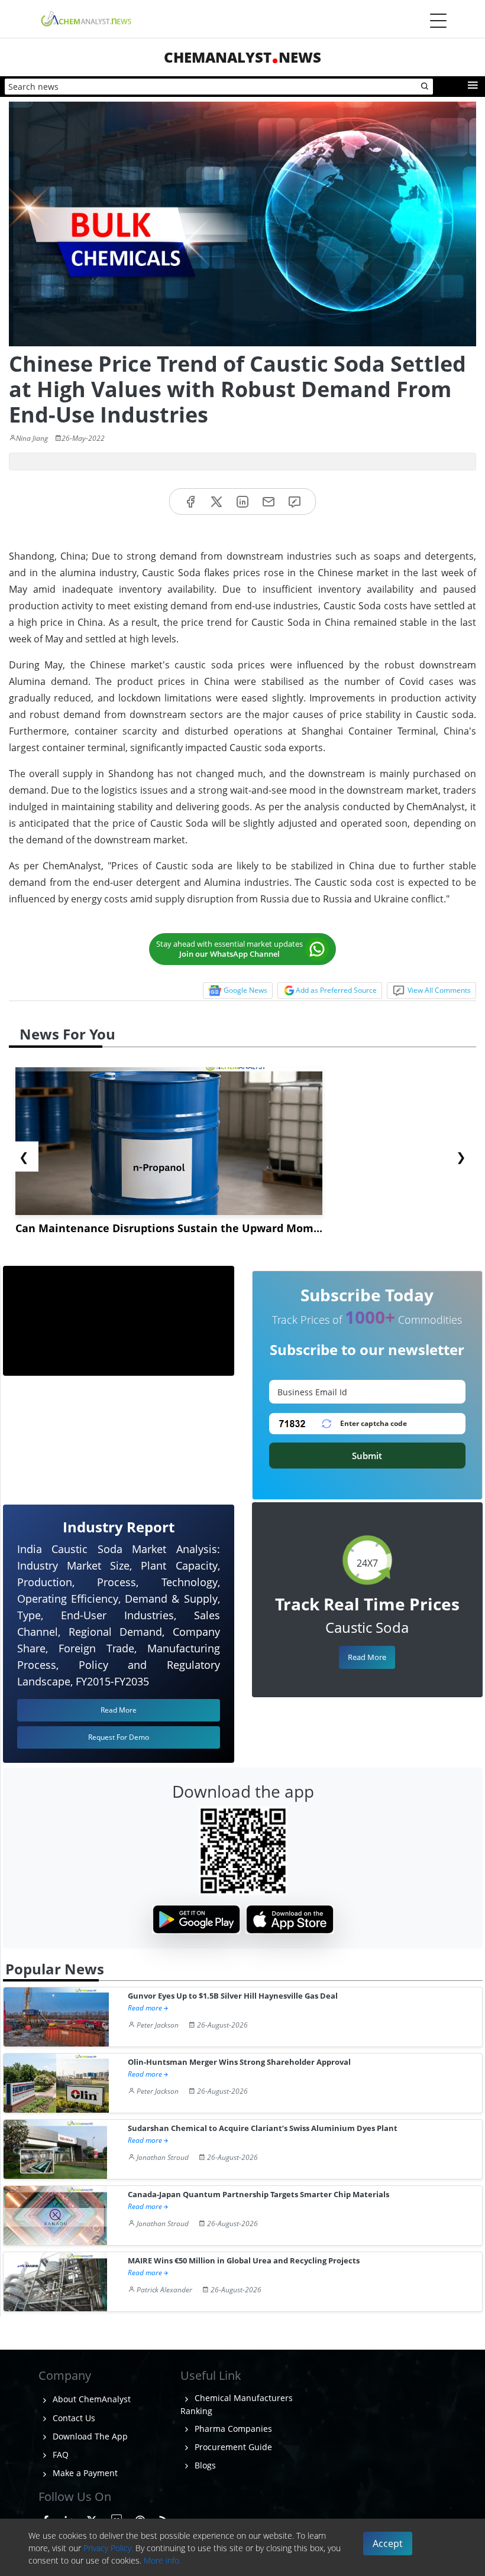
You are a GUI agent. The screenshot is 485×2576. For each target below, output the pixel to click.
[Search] (425, 87)
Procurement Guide (232, 2447)
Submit (367, 1456)
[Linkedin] (242, 501)
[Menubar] (438, 21)
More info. (162, 2560)
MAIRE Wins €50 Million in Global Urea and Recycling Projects (244, 2261)
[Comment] (295, 501)
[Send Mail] (269, 501)
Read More (367, 1657)
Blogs (204, 2465)
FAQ (59, 2455)
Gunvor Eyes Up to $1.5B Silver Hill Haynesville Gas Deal (233, 1996)
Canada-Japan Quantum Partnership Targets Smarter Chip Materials (258, 2195)
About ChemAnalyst (90, 2399)
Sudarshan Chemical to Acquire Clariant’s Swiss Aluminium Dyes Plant (263, 2128)
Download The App (89, 2436)
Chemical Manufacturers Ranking (237, 2404)
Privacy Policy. (108, 2548)
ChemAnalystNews (242, 57)
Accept (388, 2543)
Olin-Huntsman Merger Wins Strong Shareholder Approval (239, 2062)
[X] (216, 501)
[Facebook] (190, 501)
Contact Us (73, 2418)
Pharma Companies (232, 2429)
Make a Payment (84, 2473)
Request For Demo (119, 1737)
